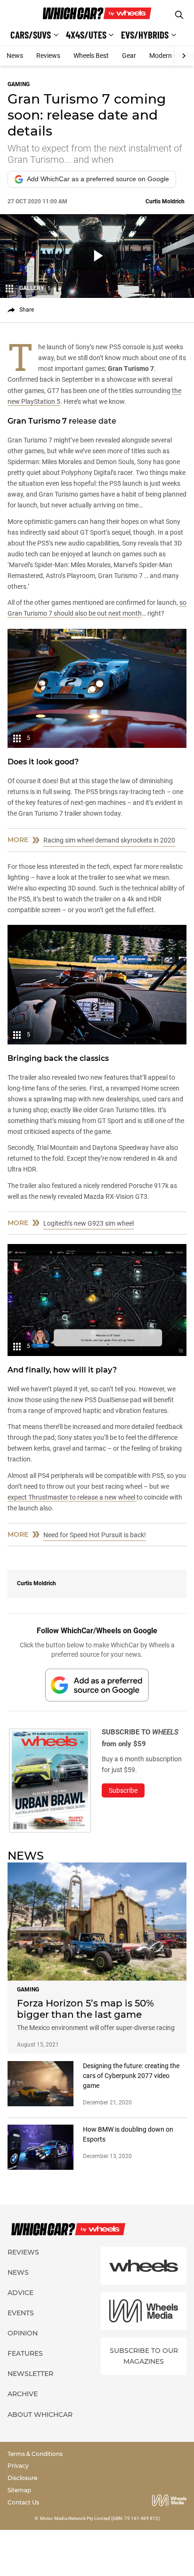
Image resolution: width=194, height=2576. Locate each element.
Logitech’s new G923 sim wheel (89, 1223)
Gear (129, 56)
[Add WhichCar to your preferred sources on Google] (97, 1685)
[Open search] (179, 15)
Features (25, 2353)
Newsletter (30, 2374)
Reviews (48, 56)
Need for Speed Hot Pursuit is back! (95, 1535)
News (15, 56)
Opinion (23, 2333)
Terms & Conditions (35, 2454)
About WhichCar (40, 2415)
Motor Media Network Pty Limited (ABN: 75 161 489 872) (100, 2518)
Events (21, 2313)
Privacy (18, 2466)
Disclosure (22, 2478)
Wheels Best (91, 56)
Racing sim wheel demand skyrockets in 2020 (109, 840)
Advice (20, 2293)
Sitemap (19, 2490)
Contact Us (23, 2502)
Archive (23, 2394)
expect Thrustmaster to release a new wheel (72, 1497)
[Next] (184, 56)
